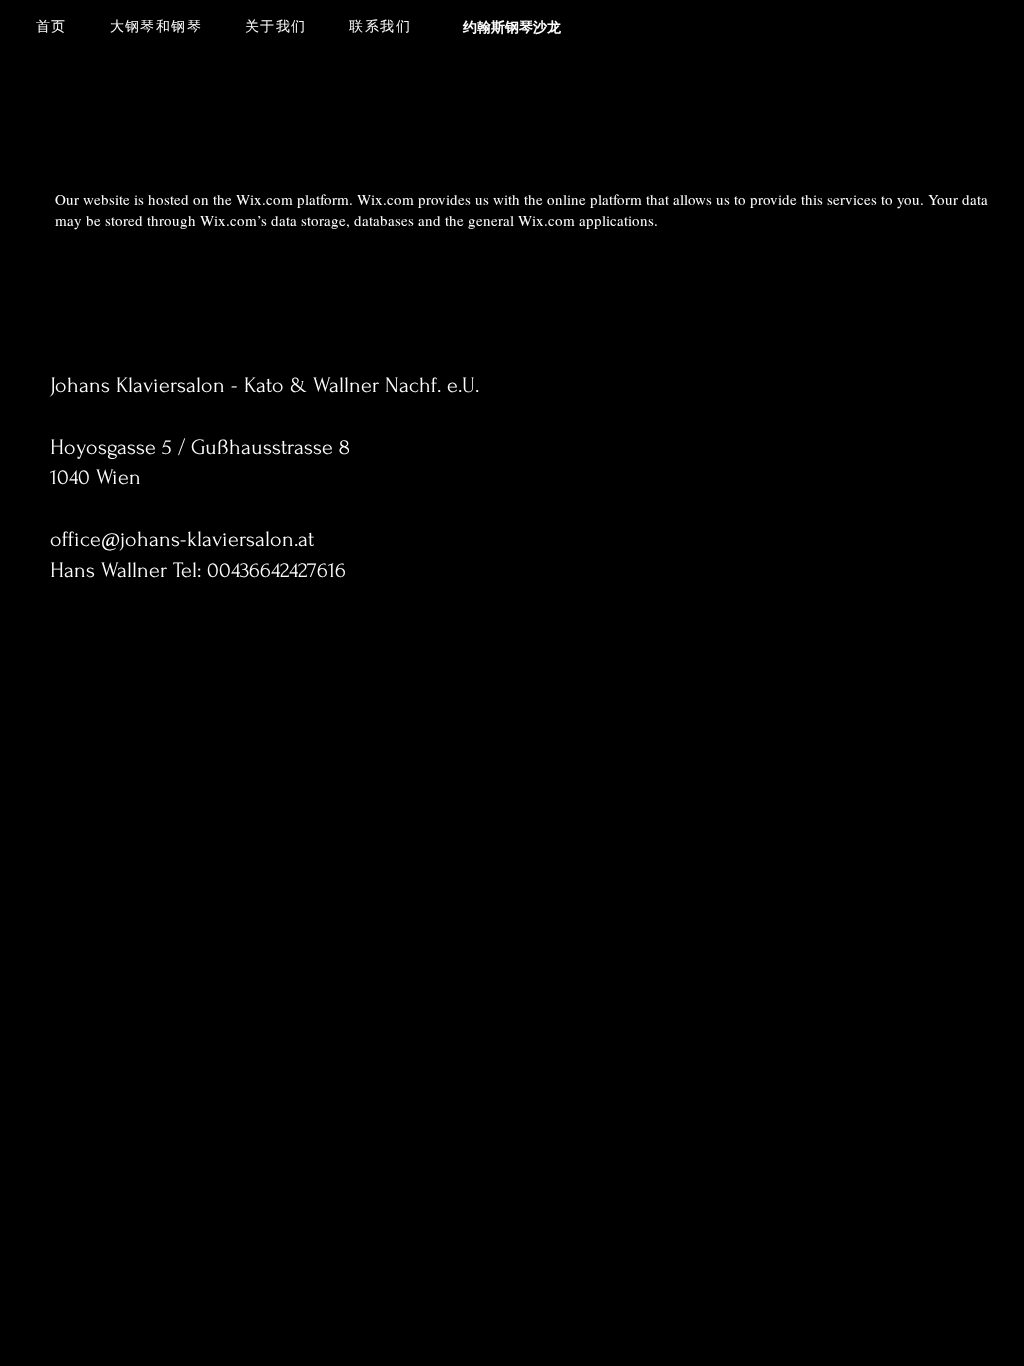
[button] (155, 28)
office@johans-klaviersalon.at (182, 539)
